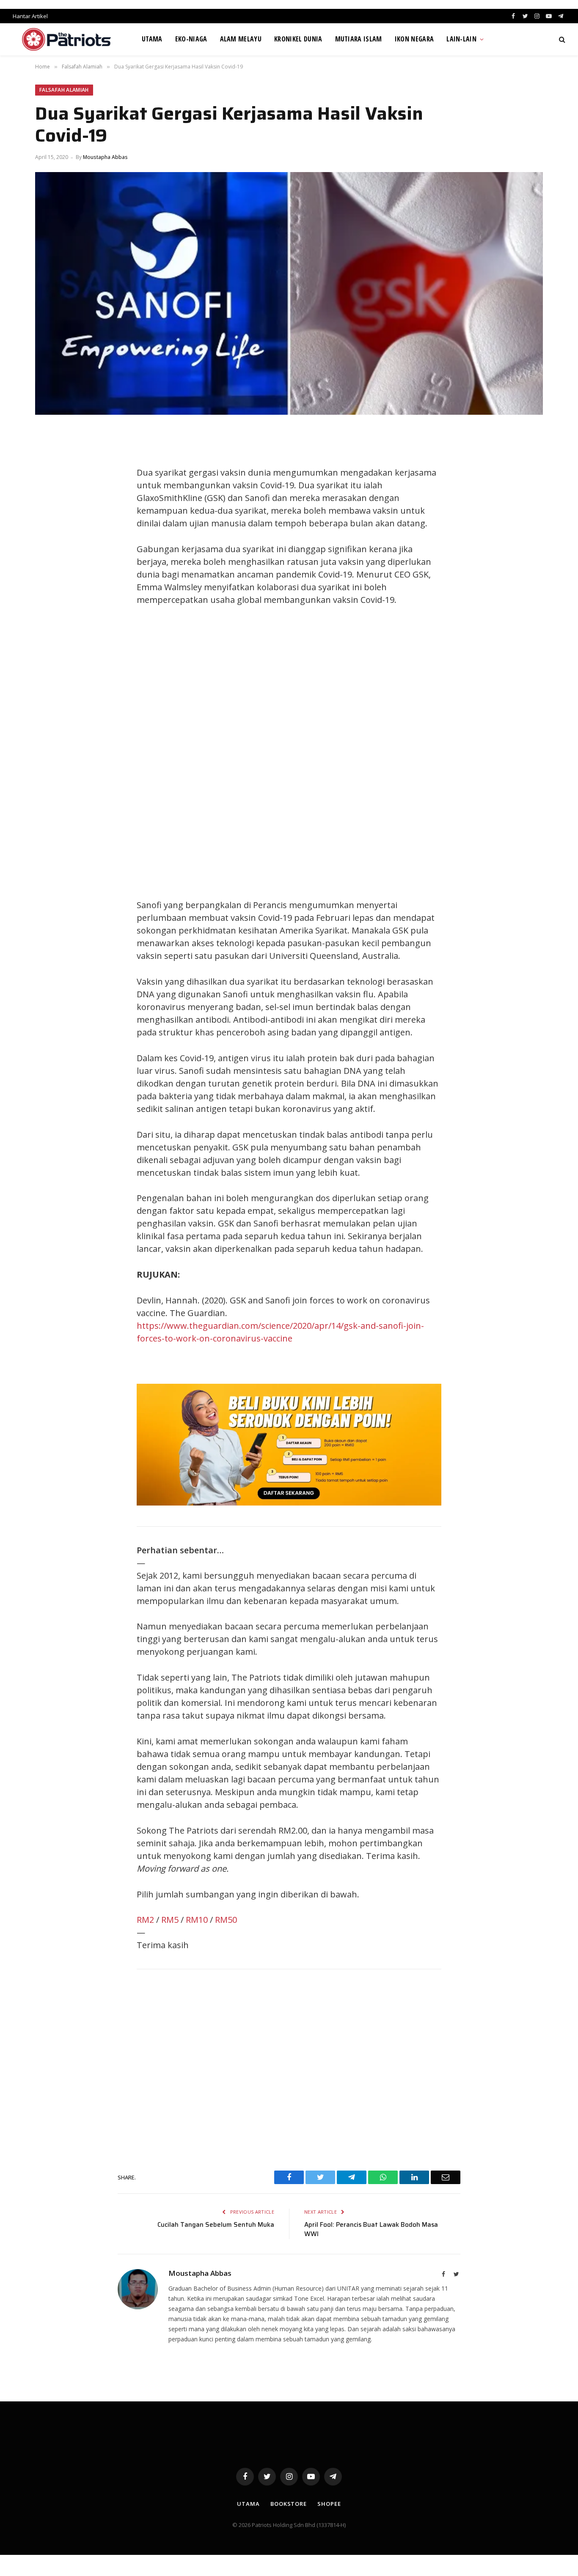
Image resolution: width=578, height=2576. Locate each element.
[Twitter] (50, 475)
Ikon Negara (414, 39)
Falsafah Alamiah (64, 90)
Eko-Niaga (191, 39)
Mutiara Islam (359, 39)
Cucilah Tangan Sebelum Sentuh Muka (216, 2225)
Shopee (329, 2504)
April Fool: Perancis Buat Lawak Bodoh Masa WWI (371, 2230)
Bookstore (289, 2504)
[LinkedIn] (50, 494)
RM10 (197, 1920)
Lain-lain (461, 39)
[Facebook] (50, 456)
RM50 (226, 1920)
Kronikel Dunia (298, 39)
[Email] (50, 532)
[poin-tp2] (289, 1502)
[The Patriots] (67, 39)
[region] (369, 753)
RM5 (170, 1920)
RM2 (145, 1920)
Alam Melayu (241, 39)
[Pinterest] (50, 513)
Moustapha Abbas (105, 157)
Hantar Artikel (30, 16)
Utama (152, 39)
